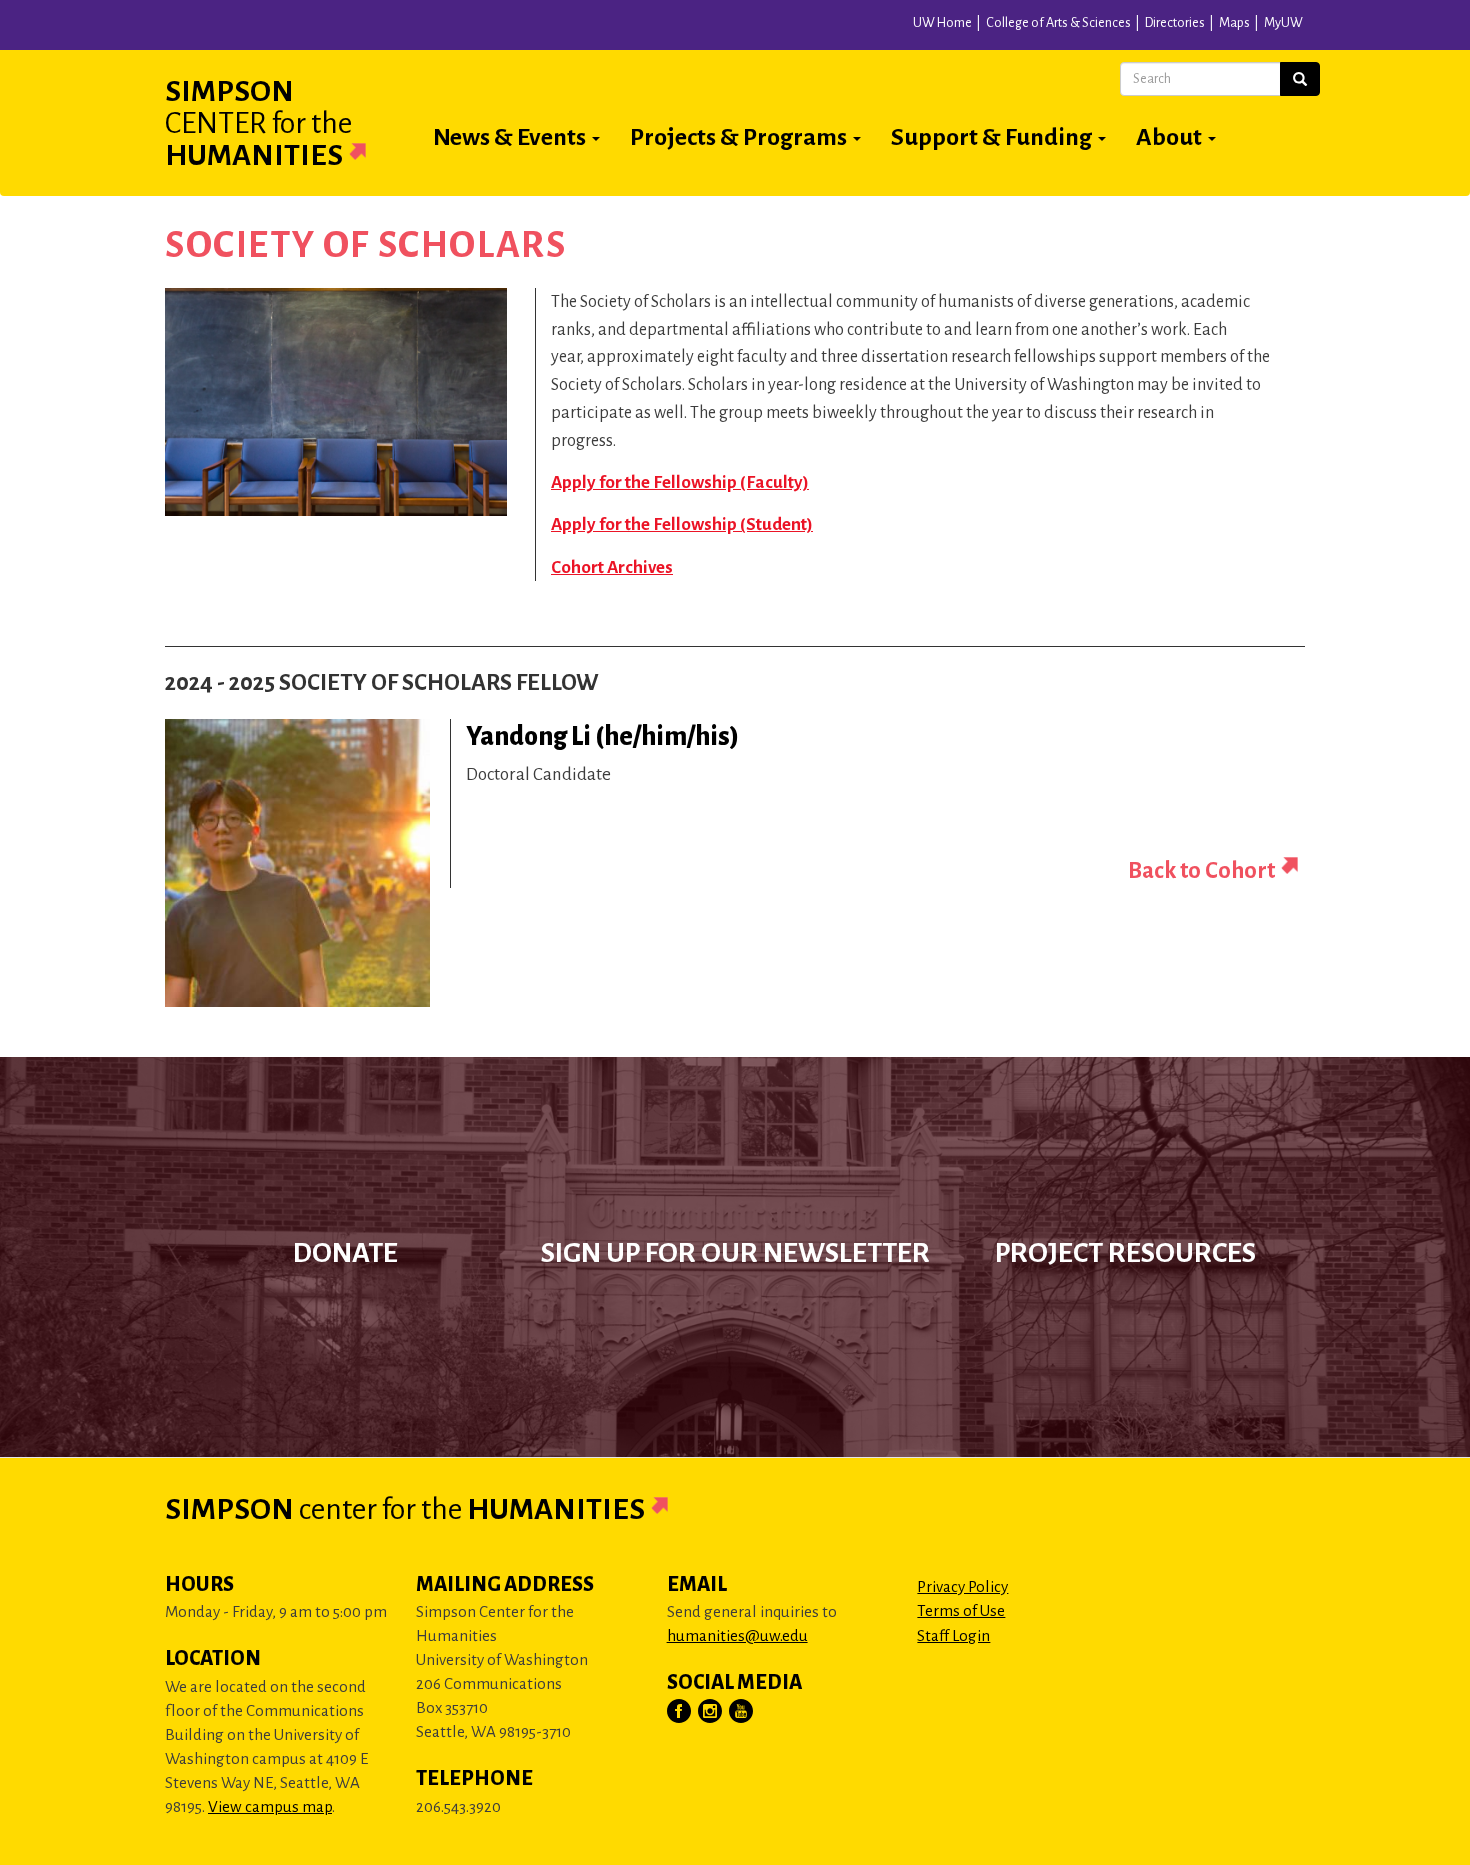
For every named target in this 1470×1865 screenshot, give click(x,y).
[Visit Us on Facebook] (680, 1712)
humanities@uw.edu (737, 1635)
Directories (1175, 23)
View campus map (270, 1806)
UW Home (942, 23)
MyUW (1283, 23)
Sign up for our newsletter (735, 1253)
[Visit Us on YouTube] (742, 1712)
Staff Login (953, 1635)
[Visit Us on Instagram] (711, 1712)
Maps (1234, 23)
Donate (345, 1253)
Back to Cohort (1201, 870)
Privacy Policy (962, 1586)
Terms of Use (961, 1610)
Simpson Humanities (258, 123)
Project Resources (1125, 1253)
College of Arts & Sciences (1058, 23)
